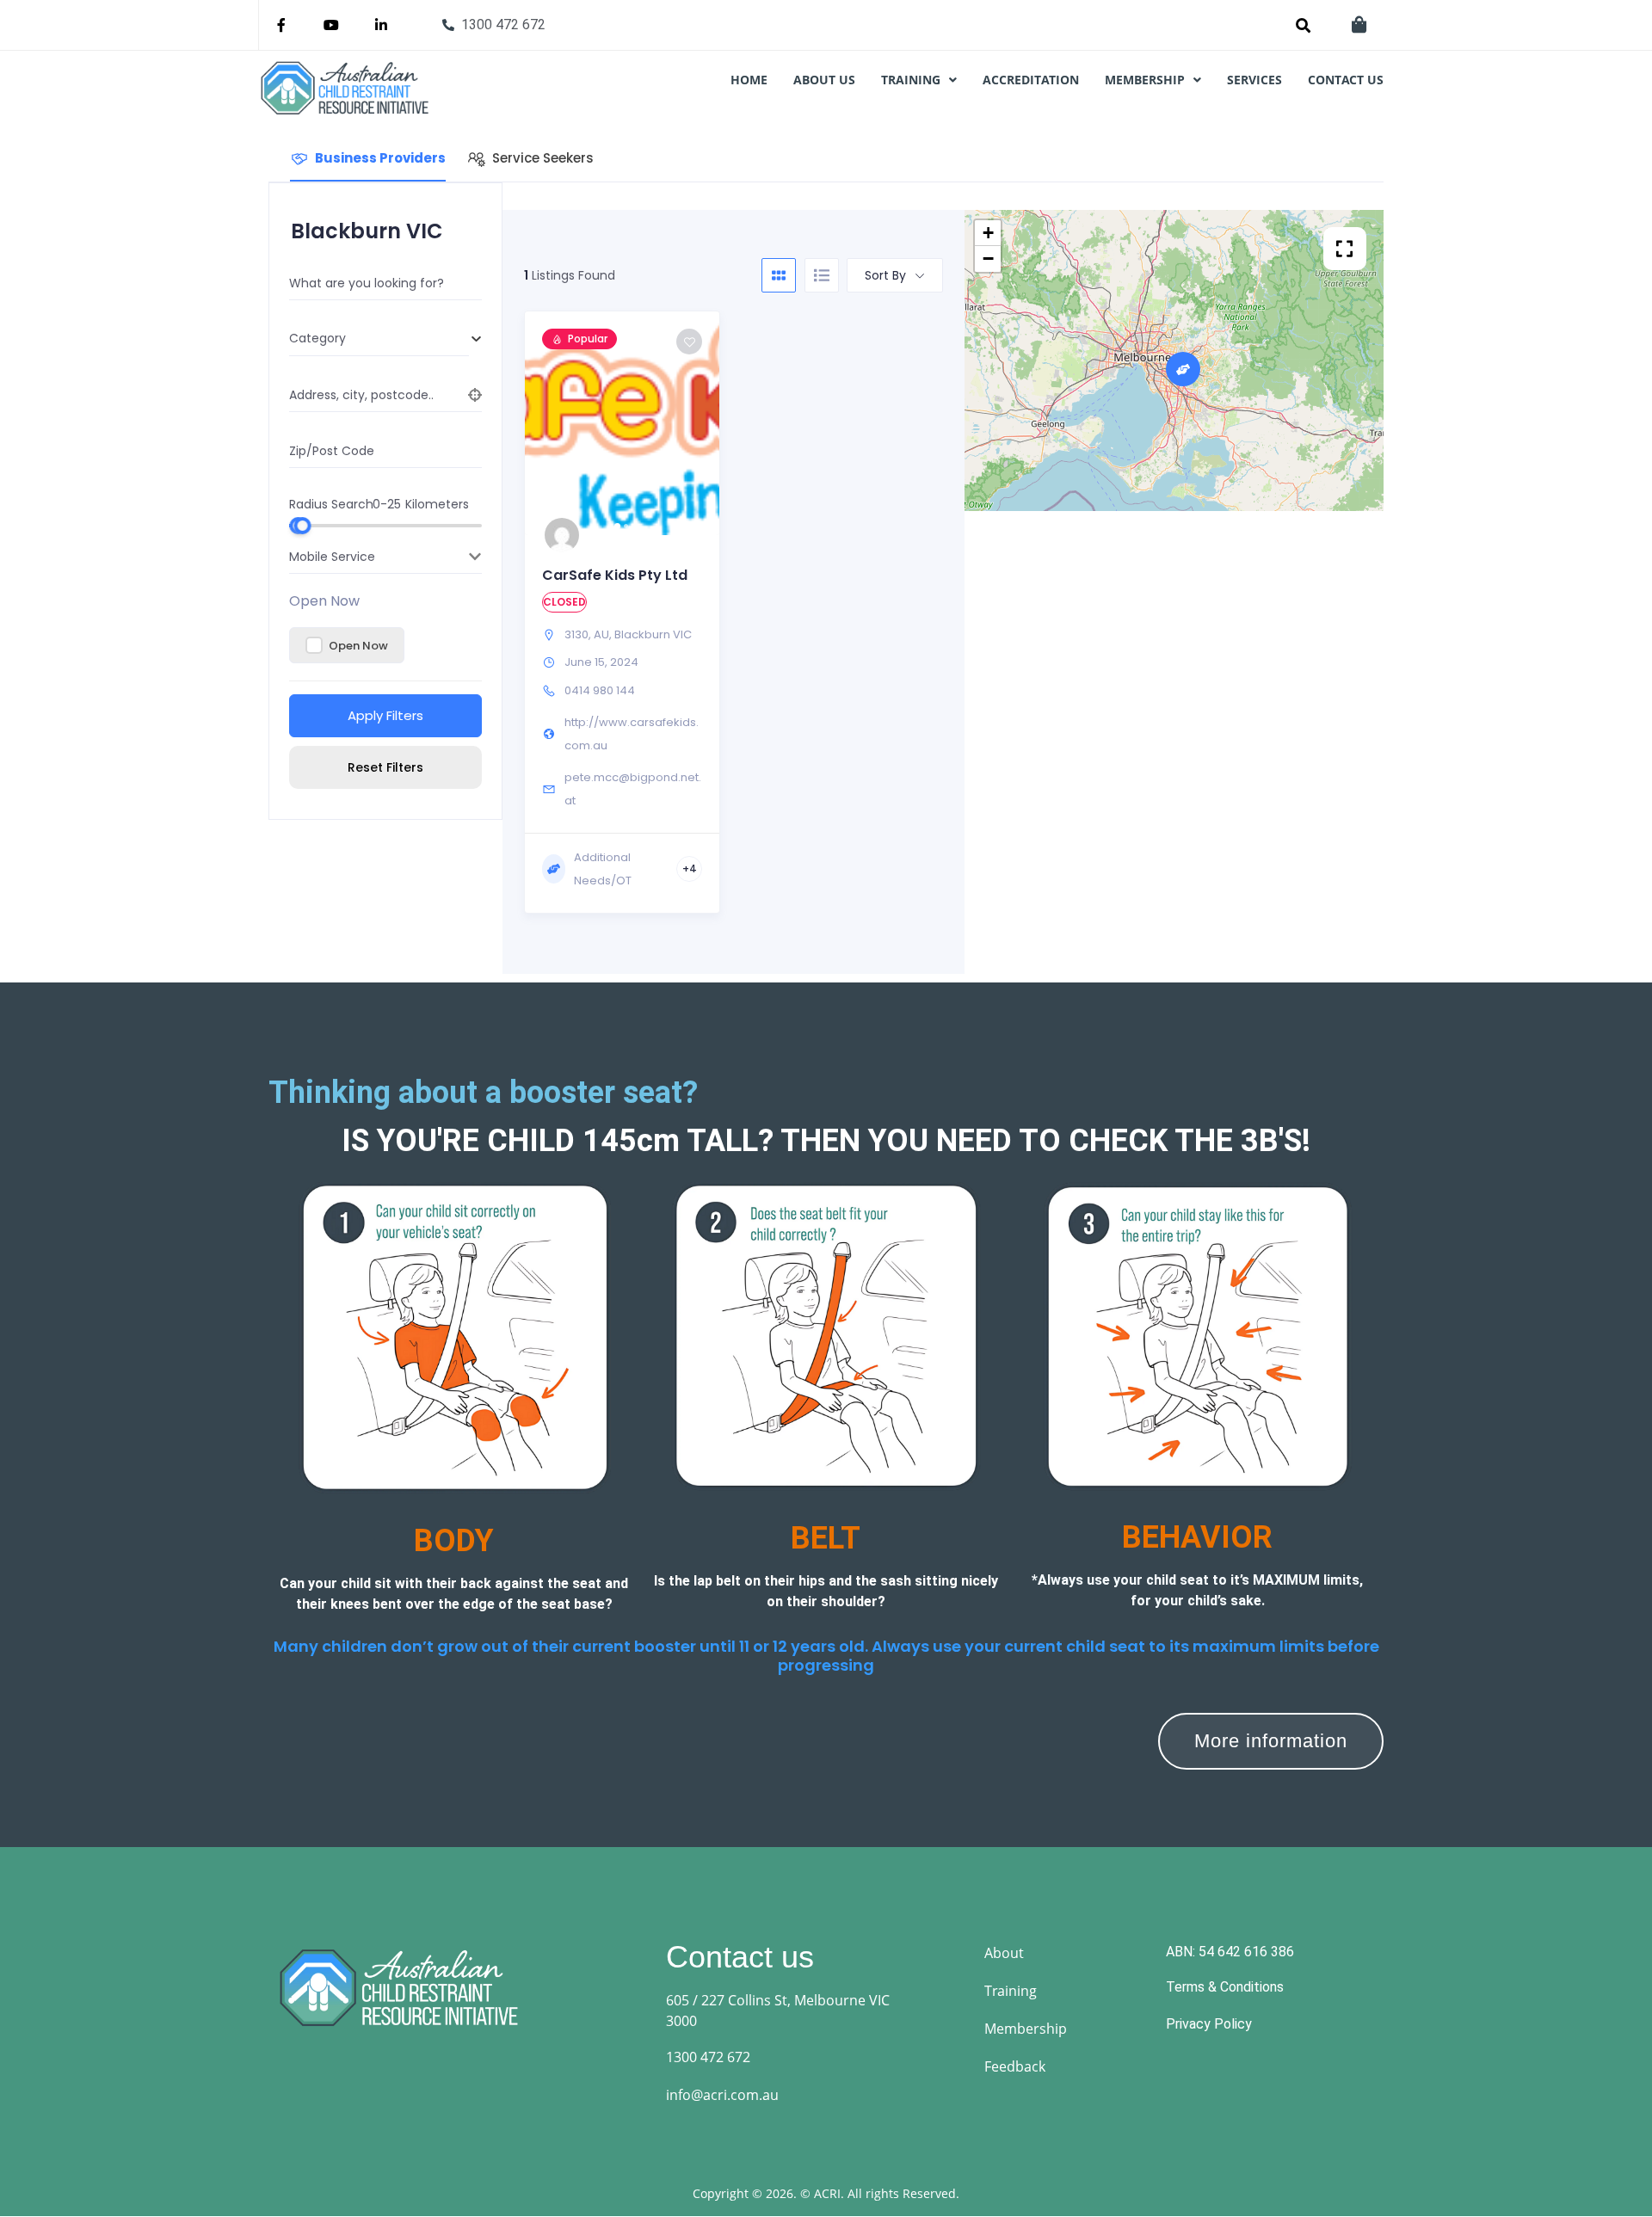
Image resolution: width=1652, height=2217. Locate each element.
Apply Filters (385, 715)
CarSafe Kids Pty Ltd (615, 575)
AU (601, 634)
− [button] (988, 259)
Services (1254, 80)
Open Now (324, 601)
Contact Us (1346, 80)
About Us (824, 80)
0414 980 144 (600, 690)
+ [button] (988, 233)
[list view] (822, 275)
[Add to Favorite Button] (689, 342)
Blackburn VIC (653, 634)
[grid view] (779, 275)
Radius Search (331, 503)
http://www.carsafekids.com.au (632, 734)
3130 (576, 634)
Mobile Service (332, 557)
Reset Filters (385, 767)
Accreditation (1031, 80)
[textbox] (379, 339)
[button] (919, 80)
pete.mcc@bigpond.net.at (633, 789)
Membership (1145, 80)
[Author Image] (562, 535)
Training (911, 80)
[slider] (302, 526)
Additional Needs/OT (603, 869)
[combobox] (379, 339)
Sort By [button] (885, 275)
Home (749, 80)
